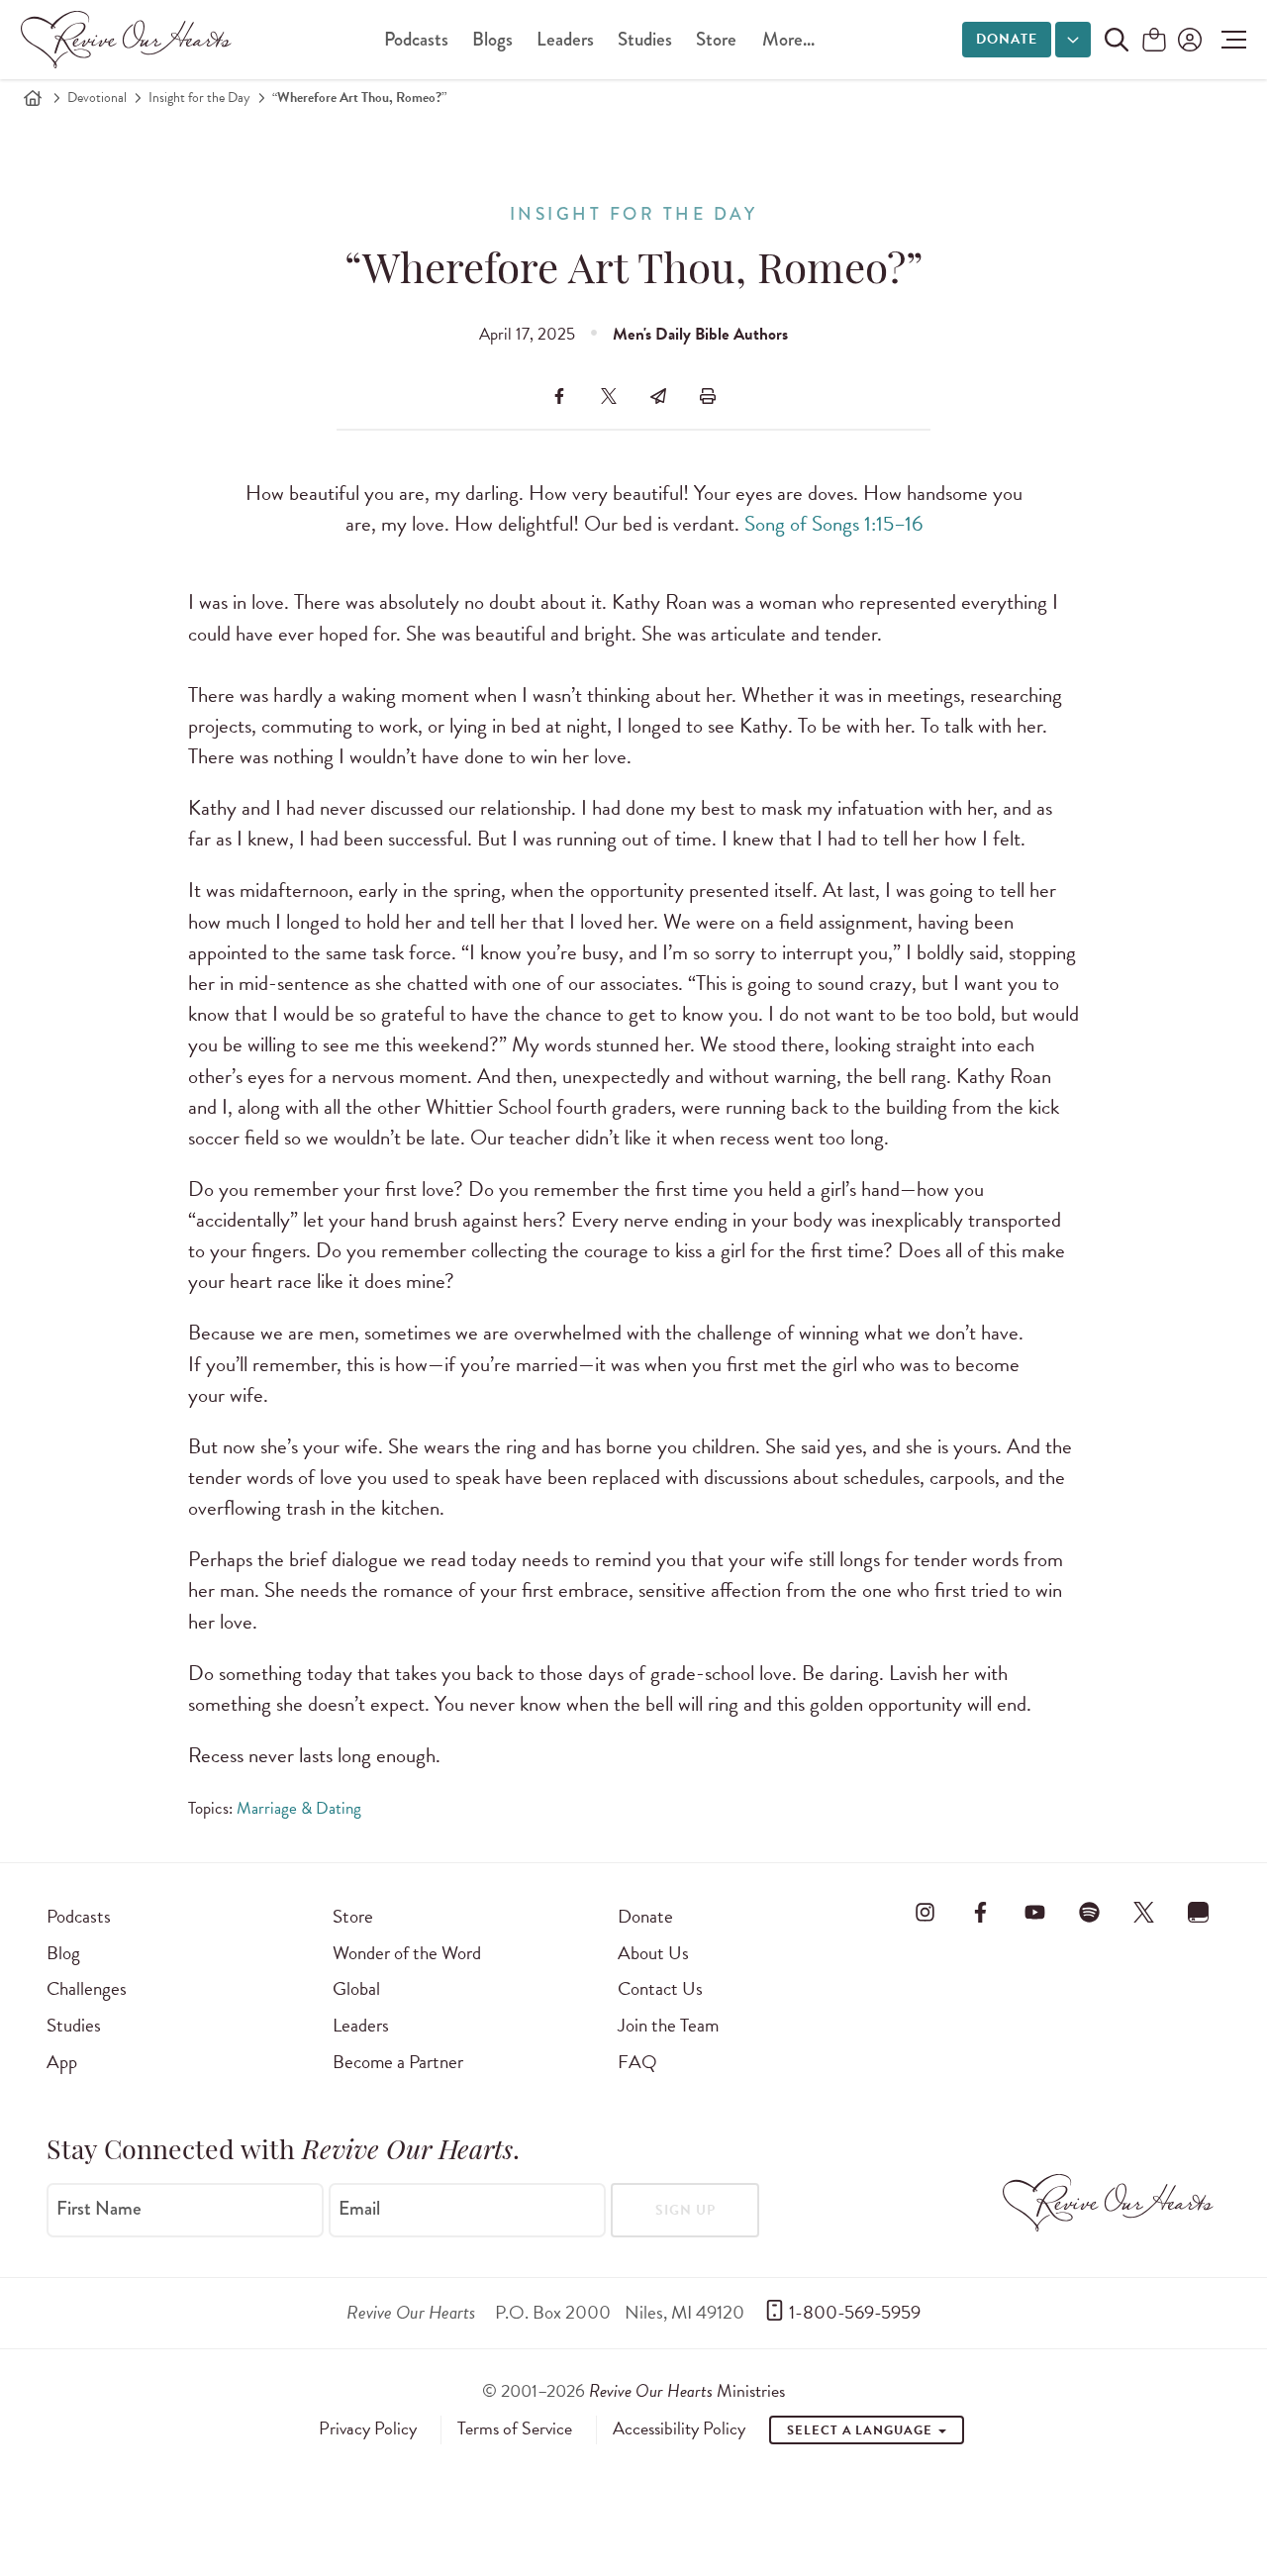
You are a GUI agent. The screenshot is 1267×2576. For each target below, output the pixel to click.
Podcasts (416, 39)
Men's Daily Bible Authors (700, 334)
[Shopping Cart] (1154, 41)
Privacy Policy (368, 2428)
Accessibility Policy (679, 2428)
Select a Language (861, 2430)
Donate (1007, 39)
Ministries (687, 2390)
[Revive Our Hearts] (130, 40)
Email (359, 2209)
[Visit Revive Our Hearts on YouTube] (1034, 1913)
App (62, 2062)
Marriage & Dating (299, 1808)
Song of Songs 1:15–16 (833, 524)
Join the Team (668, 2025)
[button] (1229, 40)
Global (356, 1988)
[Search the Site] (1117, 40)
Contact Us (660, 1988)
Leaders (565, 39)
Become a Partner (398, 2062)
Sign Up (685, 2210)
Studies (645, 39)
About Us (653, 1953)
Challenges (87, 1988)
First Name (99, 2209)
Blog (63, 1953)
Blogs (492, 39)
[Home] (33, 98)
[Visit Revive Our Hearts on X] (1144, 1913)
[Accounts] (1188, 40)
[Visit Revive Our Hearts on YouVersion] (1199, 1913)
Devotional (97, 98)
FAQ (637, 2062)
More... (788, 39)
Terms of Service (515, 2428)
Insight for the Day (199, 98)
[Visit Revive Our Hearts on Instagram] (926, 1913)
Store (716, 39)
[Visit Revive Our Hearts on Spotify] (1089, 1913)
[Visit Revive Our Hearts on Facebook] (980, 1913)
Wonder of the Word (407, 1953)
